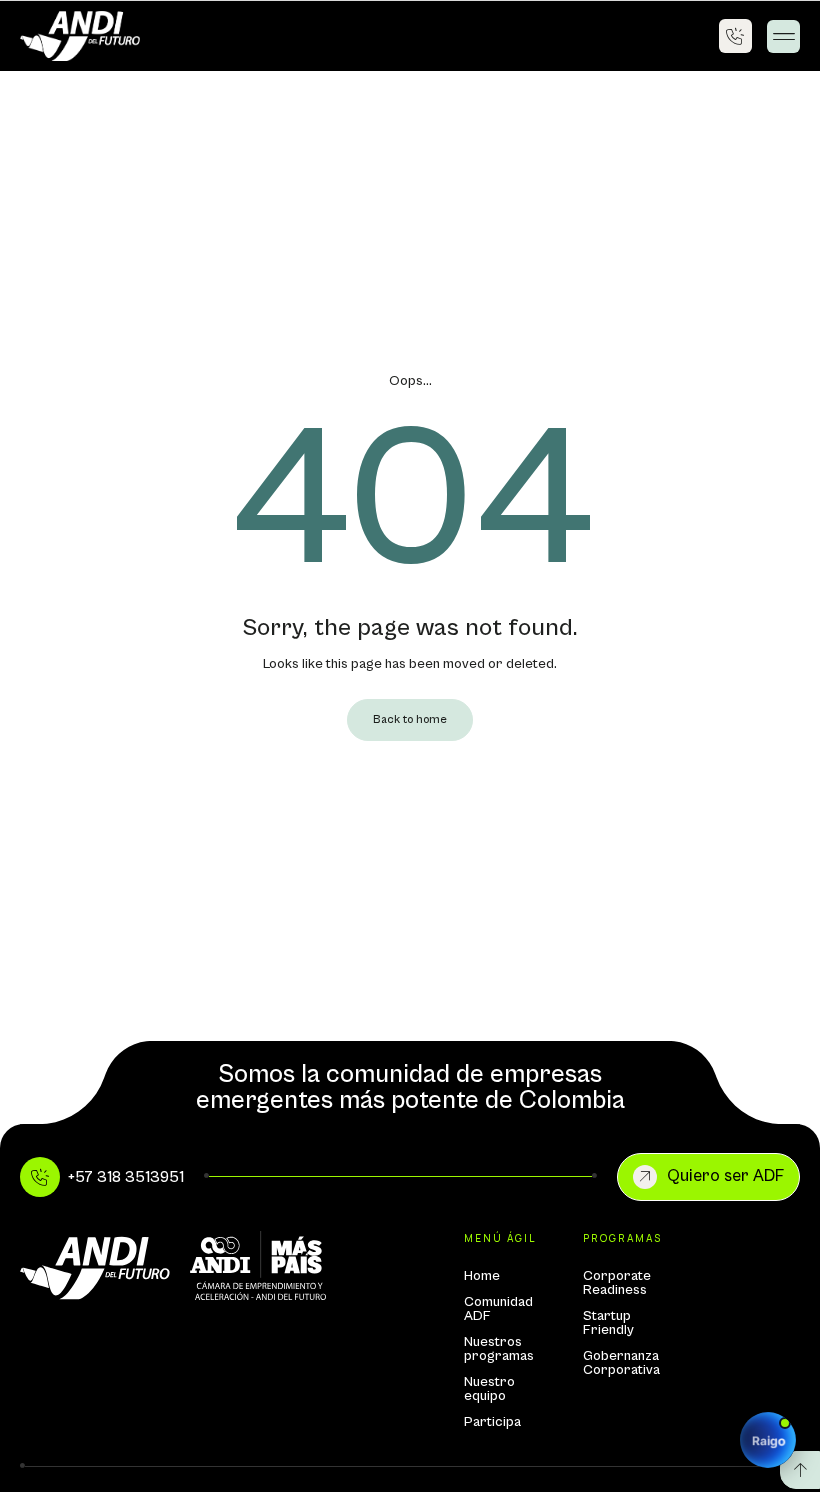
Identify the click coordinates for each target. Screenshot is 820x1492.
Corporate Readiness (617, 1283)
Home (482, 1276)
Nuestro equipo (489, 1389)
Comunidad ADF (498, 1309)
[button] (783, 36)
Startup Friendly (608, 1323)
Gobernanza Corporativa (620, 1363)
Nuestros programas (499, 1349)
